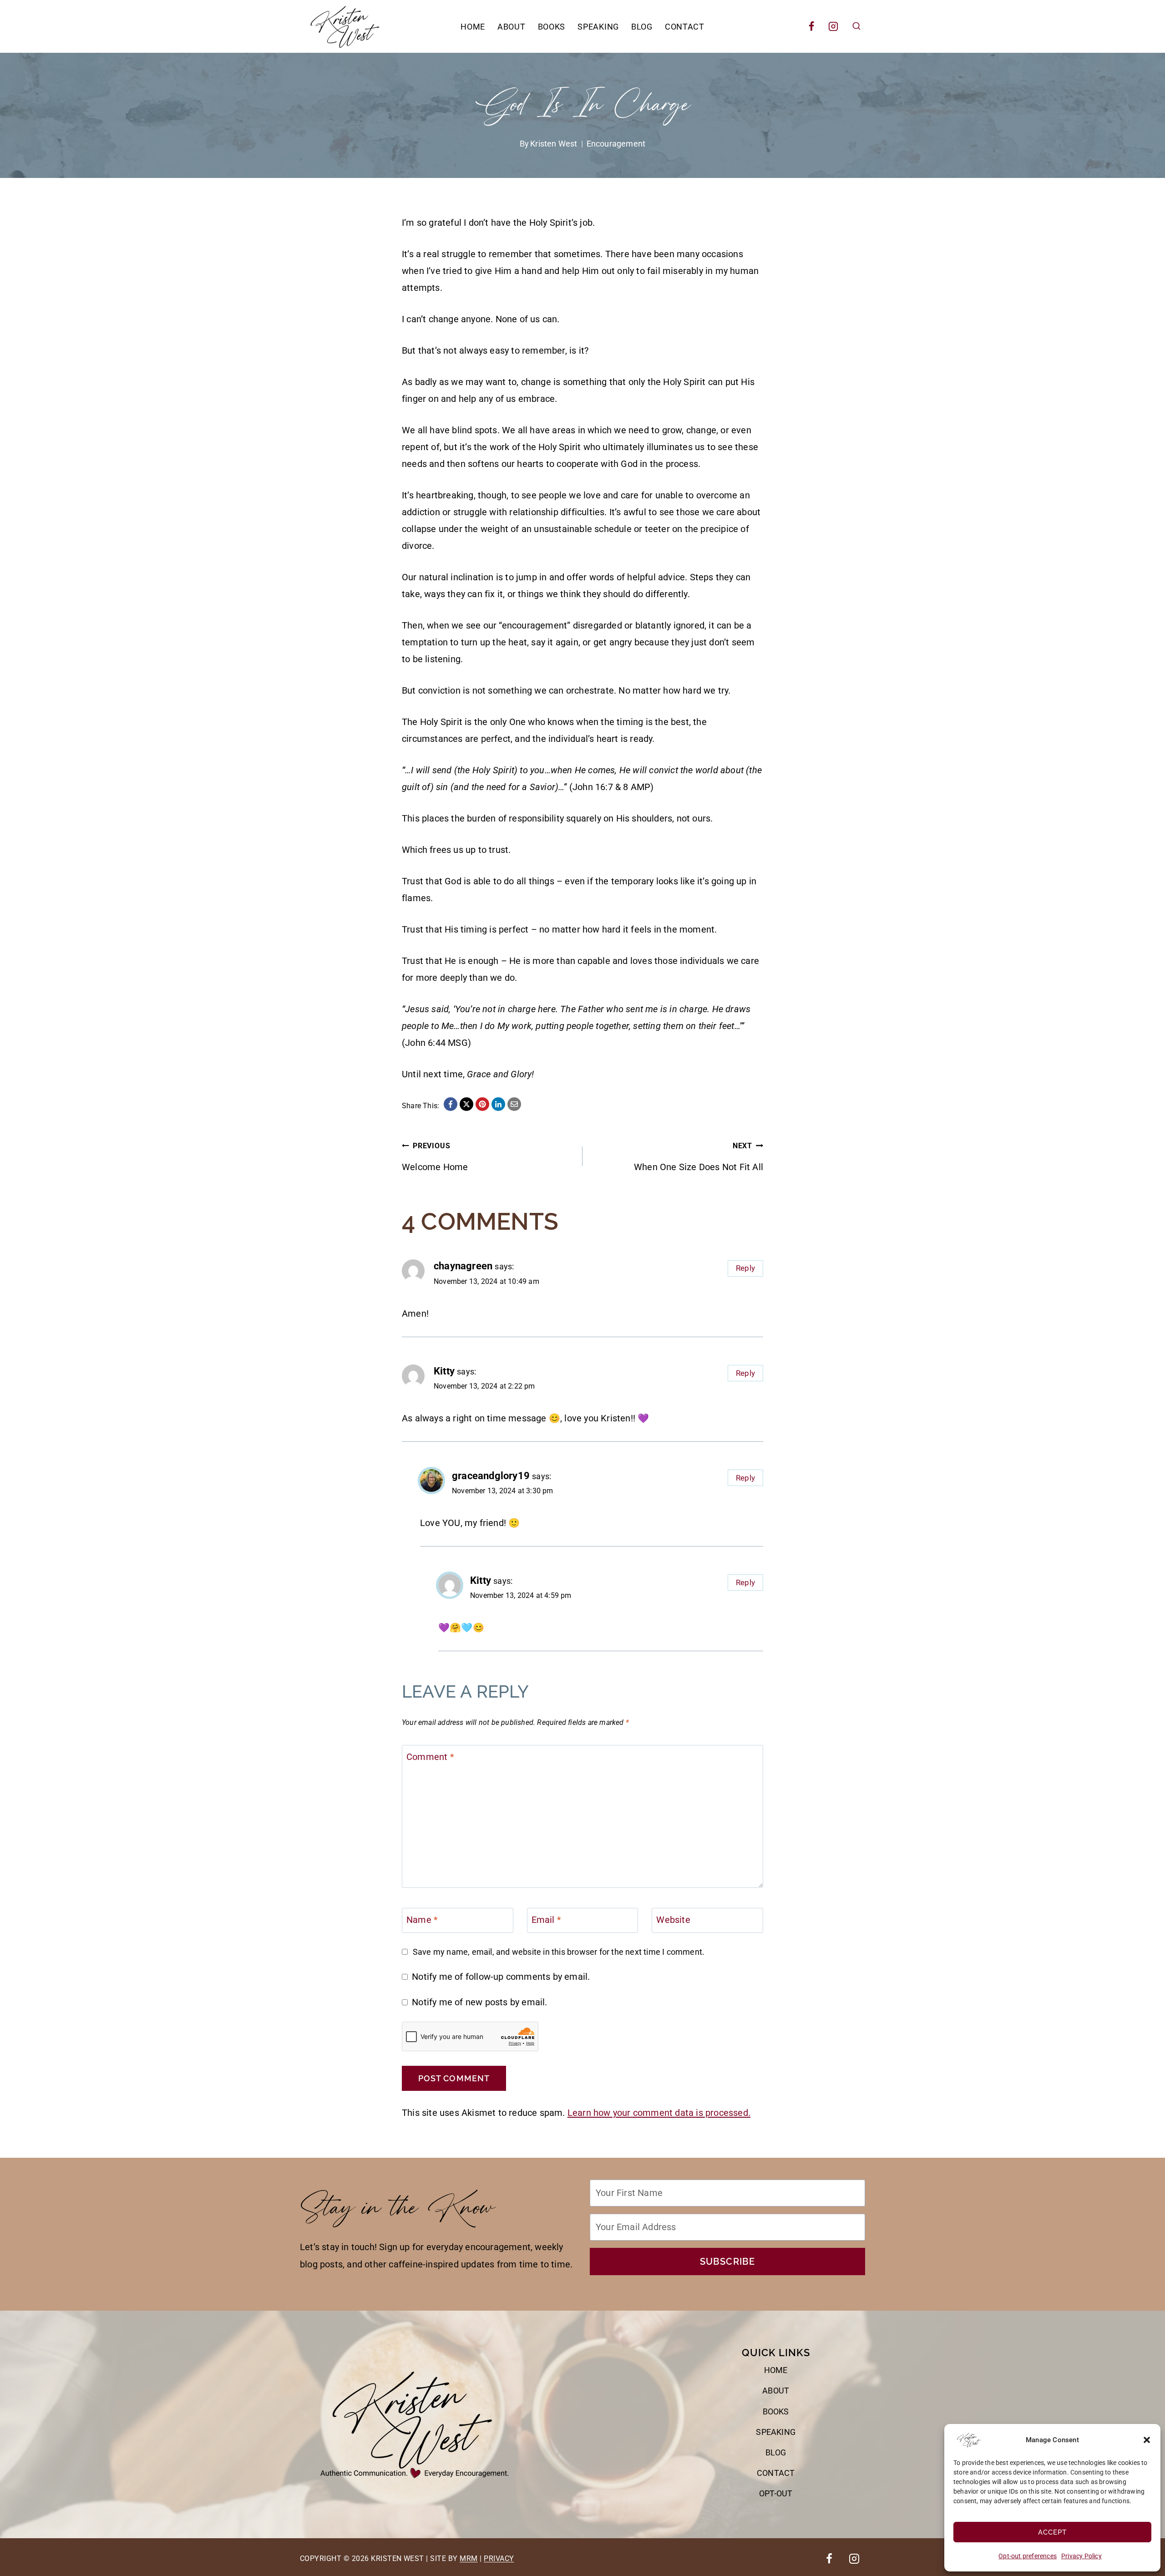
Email (546, 1920)
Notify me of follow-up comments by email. (501, 1977)
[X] (466, 1104)
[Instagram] (833, 26)
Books (552, 27)
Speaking (598, 27)
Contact (685, 27)
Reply (745, 1268)
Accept (1052, 2532)
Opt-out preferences (1028, 2556)
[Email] (514, 1104)
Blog (642, 27)
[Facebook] (811, 26)
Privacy (499, 2558)
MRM (469, 2558)
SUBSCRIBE (728, 2262)
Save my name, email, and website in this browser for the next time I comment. (559, 1952)
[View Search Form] (856, 26)
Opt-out (776, 2493)
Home (473, 27)
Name (422, 1920)
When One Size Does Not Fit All (699, 1157)
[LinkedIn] (498, 1104)
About (512, 27)
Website (673, 1920)
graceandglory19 (491, 1476)
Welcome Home (435, 1157)
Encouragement (616, 144)
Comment (430, 1757)
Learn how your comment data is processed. (659, 2113)
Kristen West (554, 144)
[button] (1147, 2440)
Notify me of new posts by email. (479, 2002)
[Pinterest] (482, 1104)
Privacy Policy (1081, 2556)
